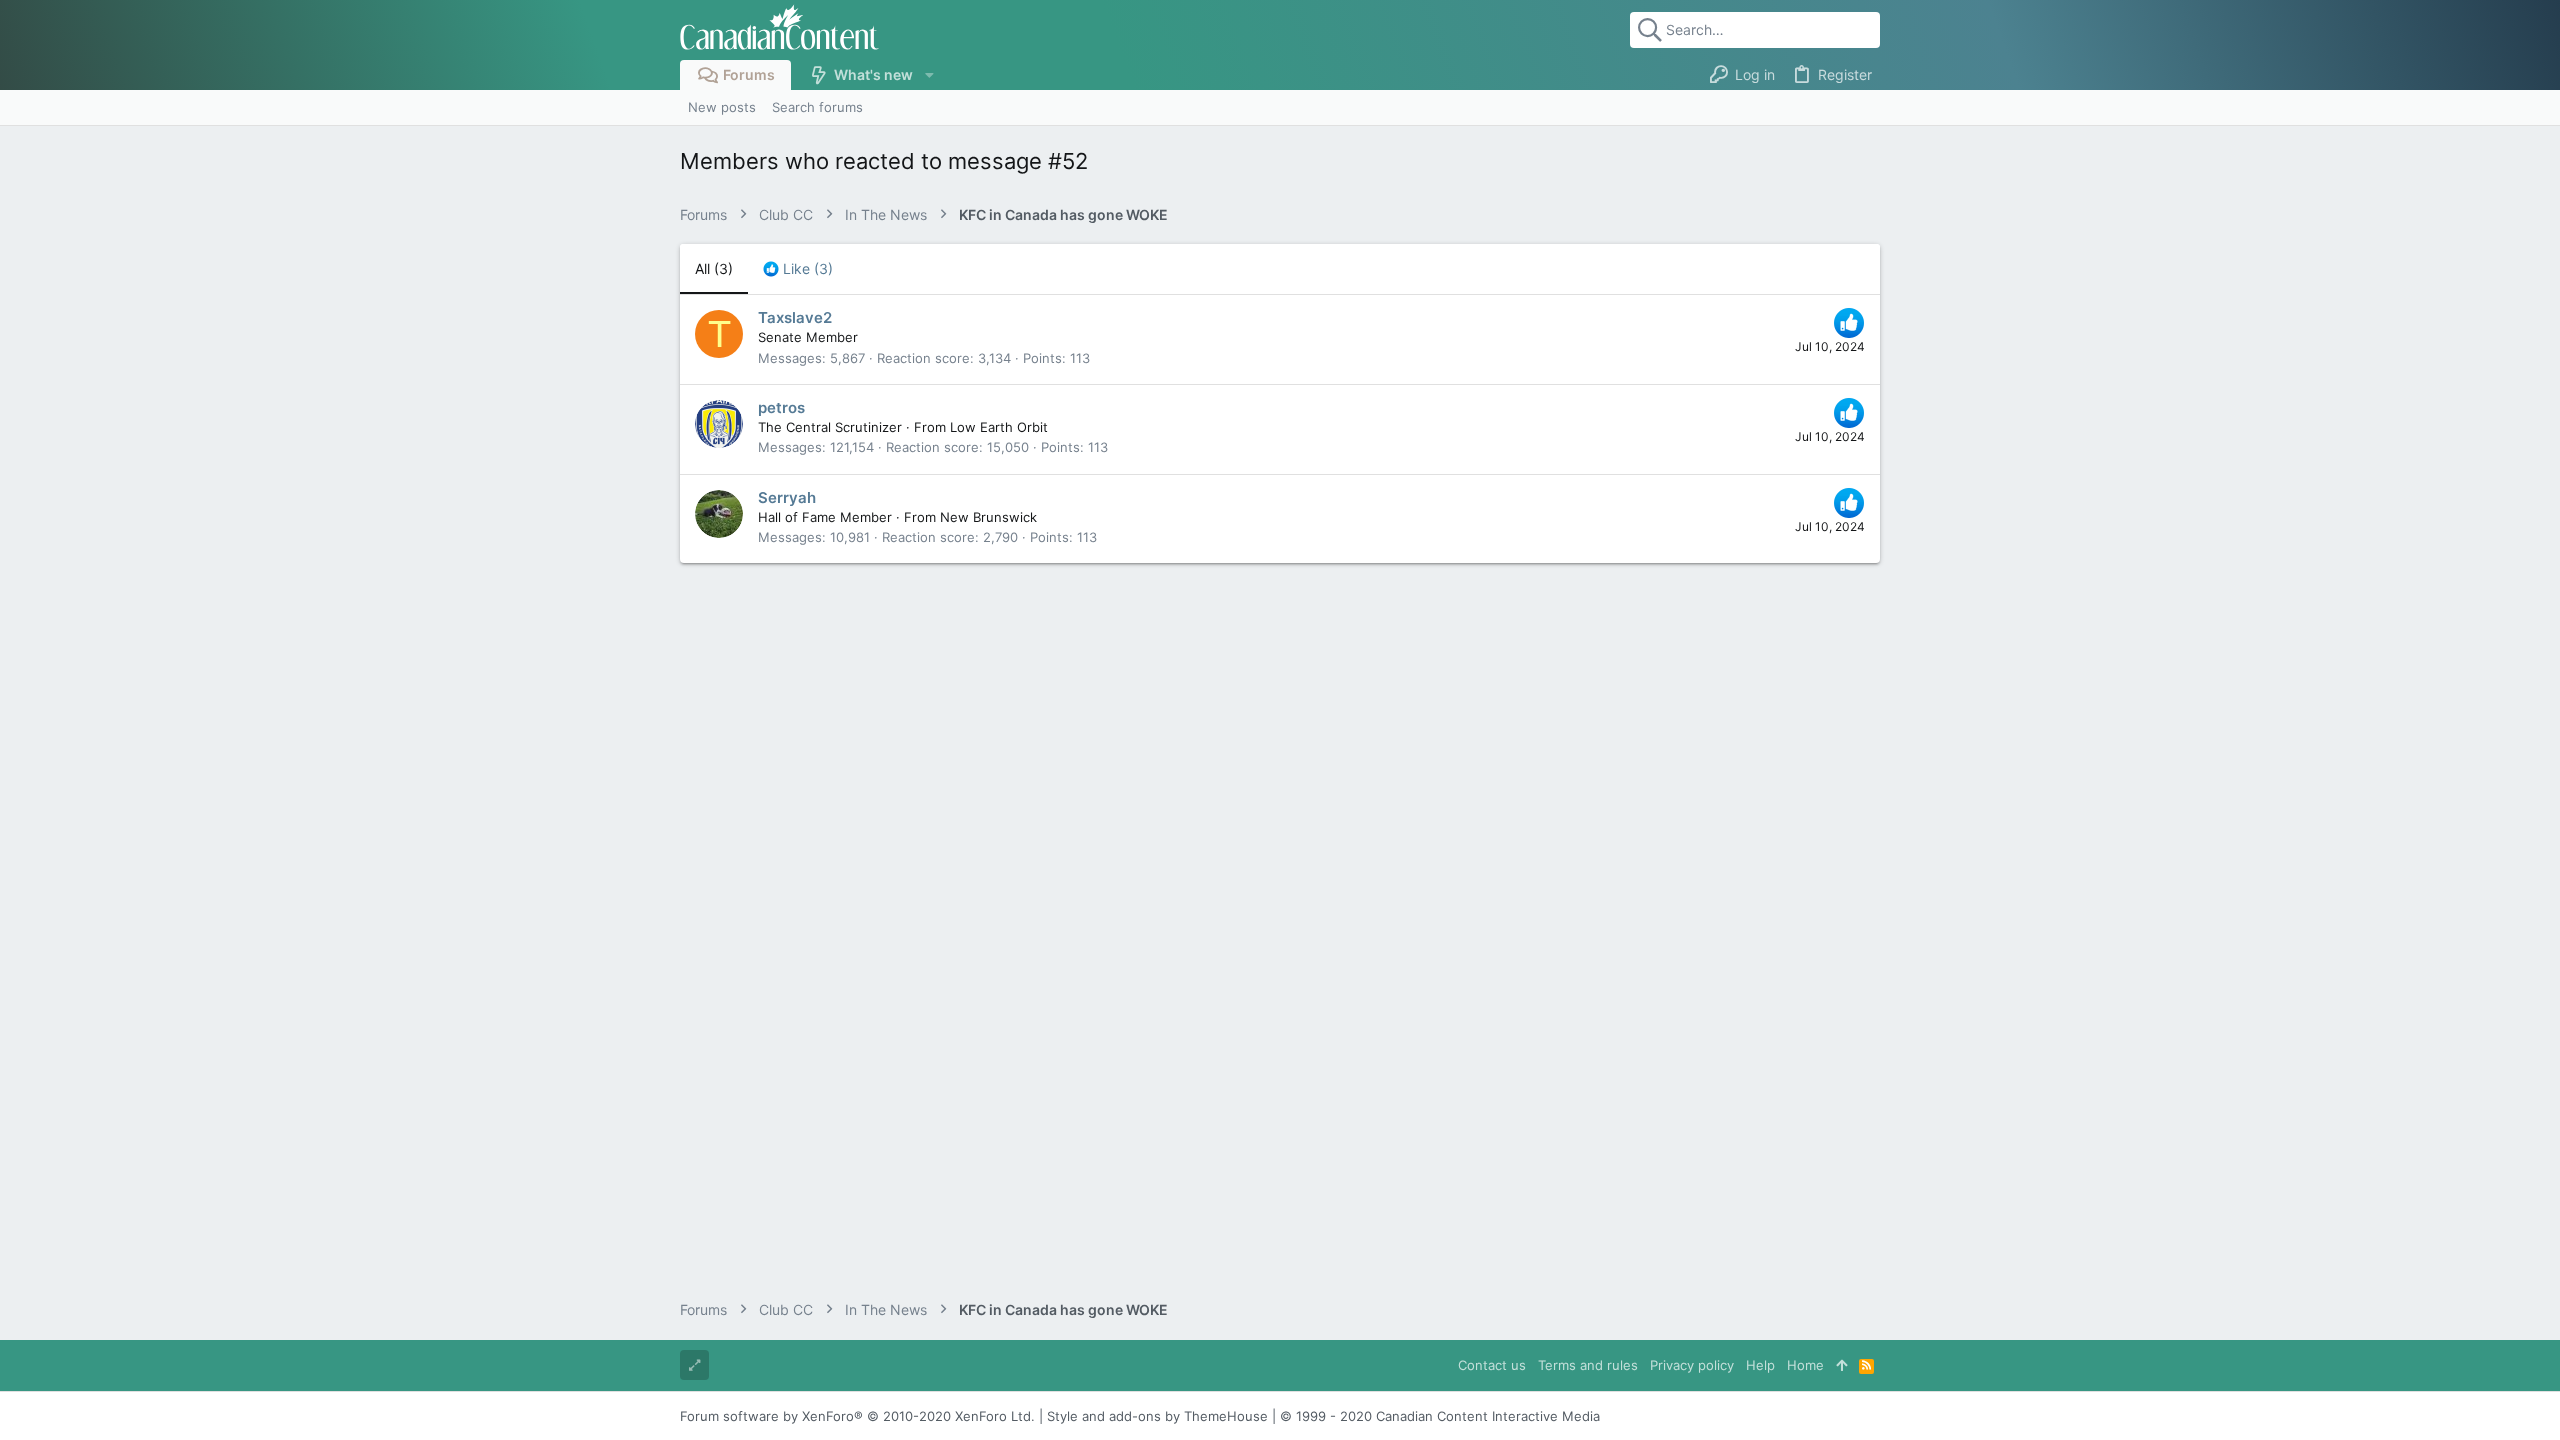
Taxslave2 (795, 317)
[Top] (1841, 1365)
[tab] (798, 269)
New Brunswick (988, 517)
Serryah (787, 497)
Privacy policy (1692, 1365)
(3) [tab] (714, 268)
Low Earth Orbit (999, 427)
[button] (928, 75)
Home (1805, 1365)
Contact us (1492, 1365)
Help (1760, 1365)
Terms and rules (1588, 1365)
